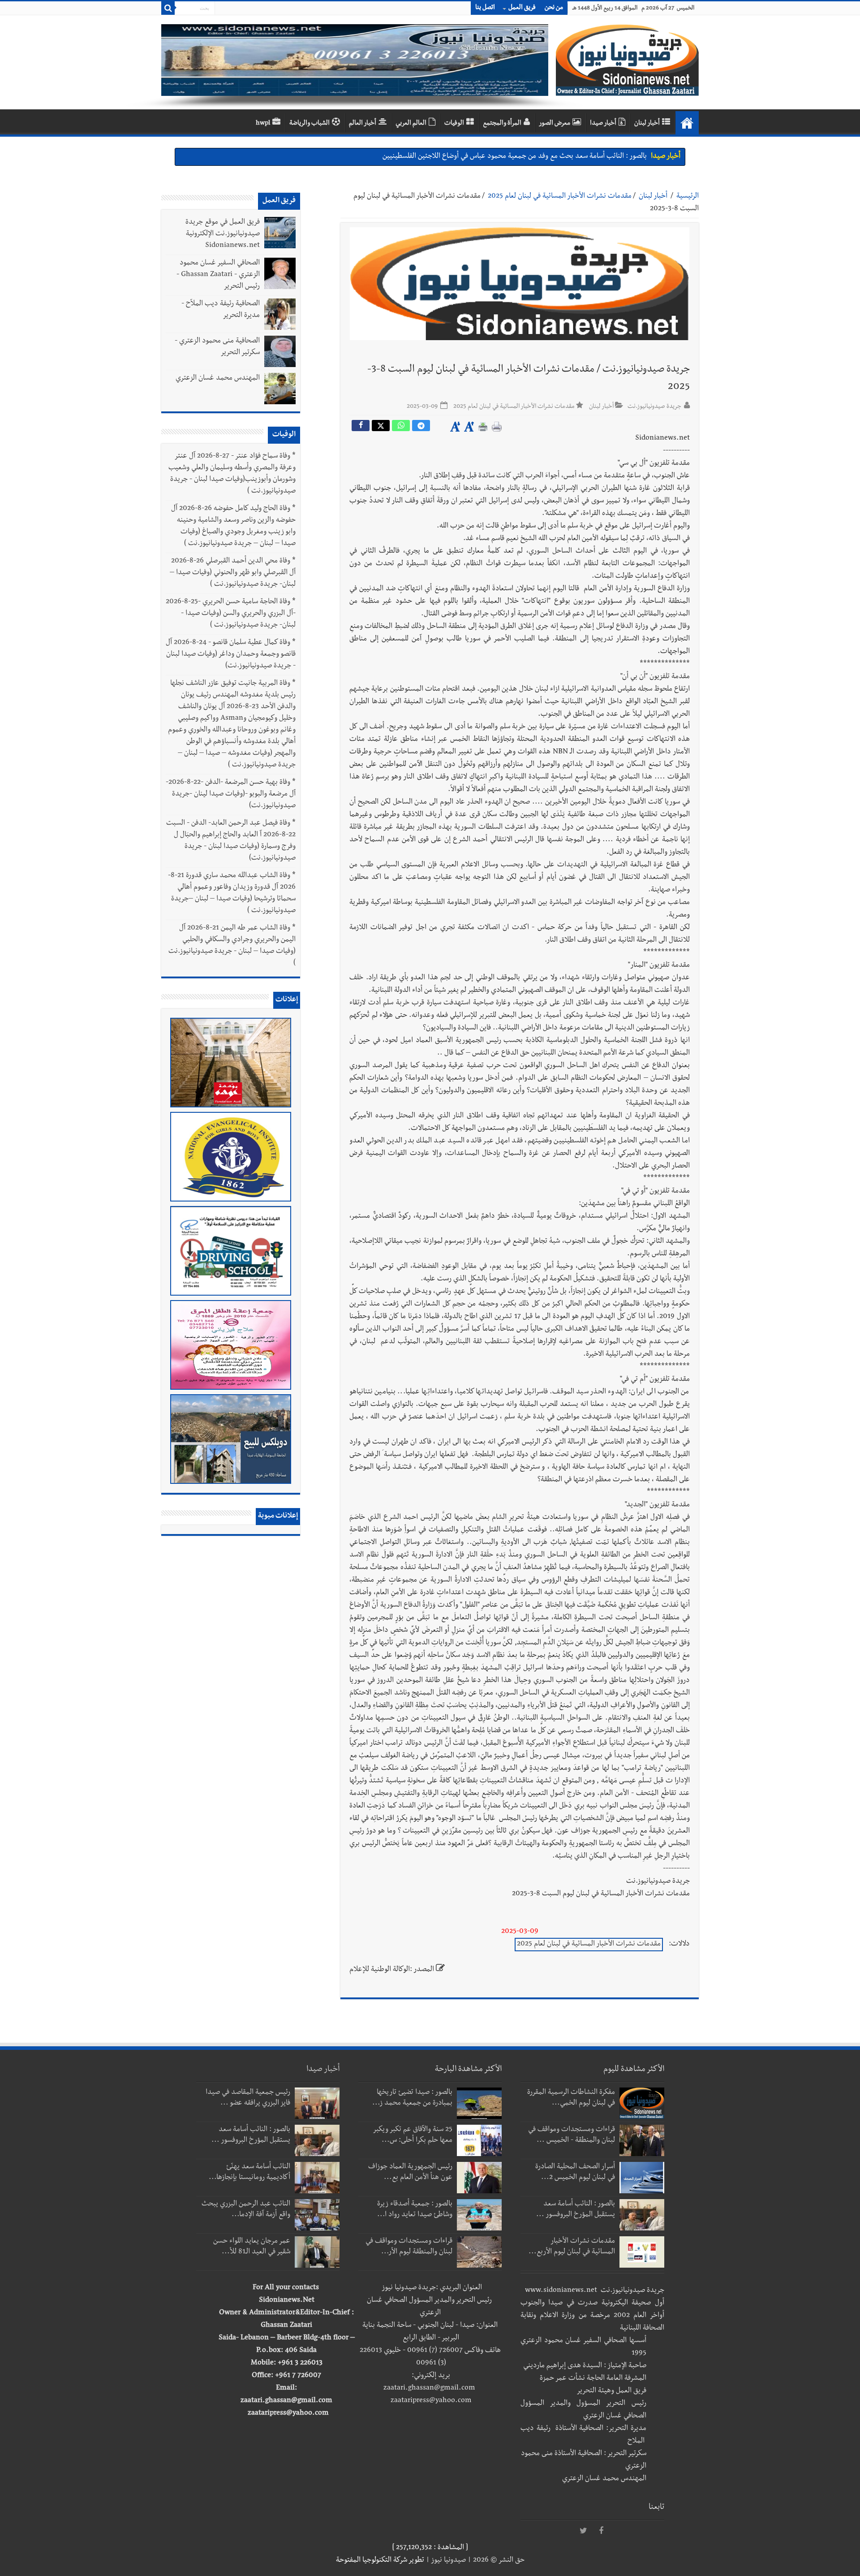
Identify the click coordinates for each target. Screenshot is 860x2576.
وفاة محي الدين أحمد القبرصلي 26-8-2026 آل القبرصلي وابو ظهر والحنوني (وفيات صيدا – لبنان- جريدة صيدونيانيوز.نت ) (233, 573)
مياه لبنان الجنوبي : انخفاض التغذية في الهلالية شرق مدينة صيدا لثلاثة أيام (543, 157)
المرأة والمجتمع (502, 124)
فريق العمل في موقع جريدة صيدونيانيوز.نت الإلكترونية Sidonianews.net (223, 234)
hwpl (263, 124)
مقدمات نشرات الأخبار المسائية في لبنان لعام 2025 (560, 197)
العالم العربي (411, 124)
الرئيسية (688, 197)
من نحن (554, 8)
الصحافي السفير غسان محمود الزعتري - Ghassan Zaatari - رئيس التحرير (218, 275)
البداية (687, 123)
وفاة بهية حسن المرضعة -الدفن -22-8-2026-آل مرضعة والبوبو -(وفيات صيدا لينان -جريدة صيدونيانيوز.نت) (231, 795)
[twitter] (583, 2531)
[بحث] (168, 8)
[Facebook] (601, 2531)
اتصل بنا (485, 8)
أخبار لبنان (647, 124)
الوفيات (454, 124)
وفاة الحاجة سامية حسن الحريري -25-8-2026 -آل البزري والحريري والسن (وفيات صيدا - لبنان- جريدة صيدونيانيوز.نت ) (231, 614)
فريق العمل (522, 8)
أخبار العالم (363, 124)
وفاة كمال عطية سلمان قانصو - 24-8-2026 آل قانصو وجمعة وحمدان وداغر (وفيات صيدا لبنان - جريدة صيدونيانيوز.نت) (231, 655)
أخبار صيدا (603, 124)
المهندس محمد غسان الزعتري (218, 379)
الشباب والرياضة (310, 124)
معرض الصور (555, 124)
